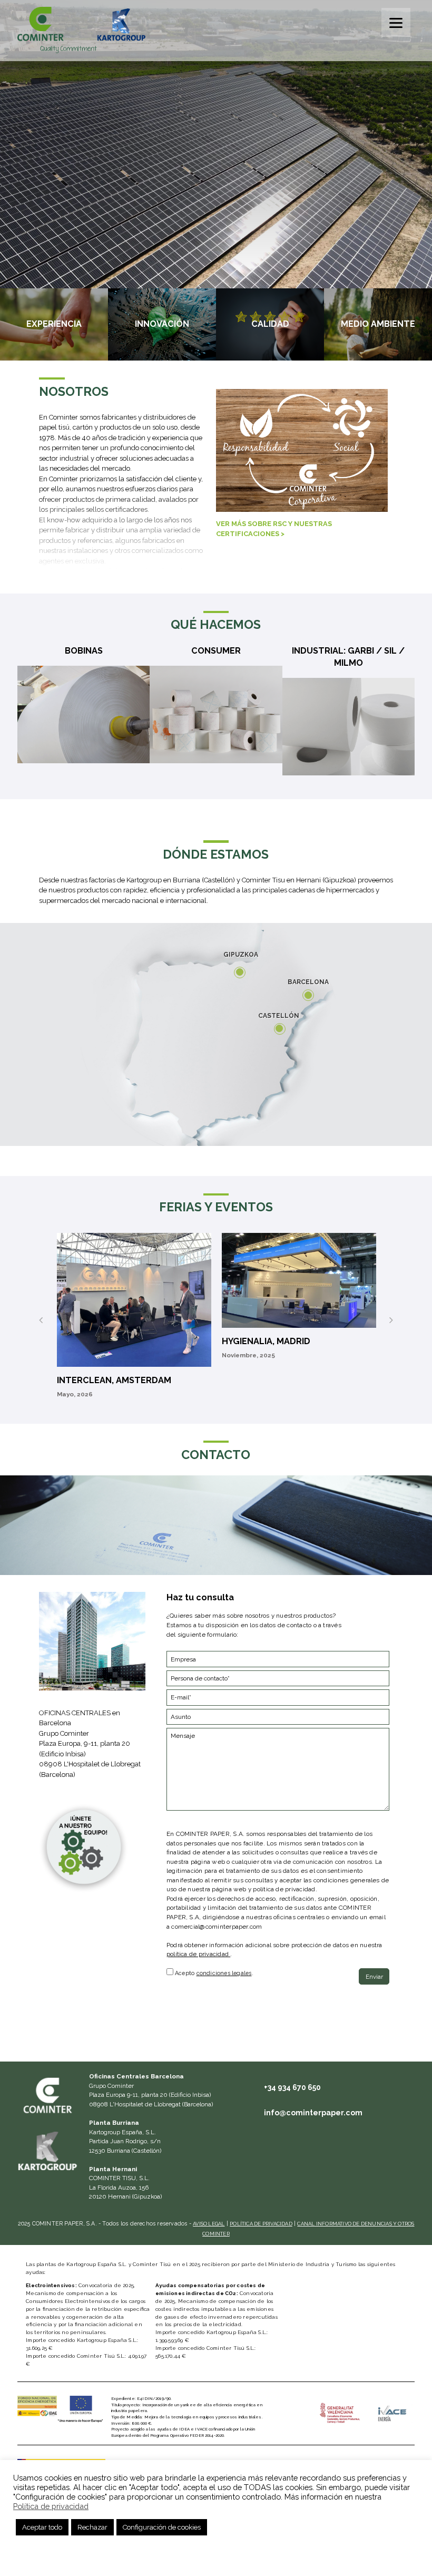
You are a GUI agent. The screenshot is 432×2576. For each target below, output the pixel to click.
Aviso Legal (209, 2224)
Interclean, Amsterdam (114, 1380)
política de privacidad (198, 1954)
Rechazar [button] (92, 2527)
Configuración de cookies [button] (162, 2527)
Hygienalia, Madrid (266, 1341)
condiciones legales (224, 1973)
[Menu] (396, 22)
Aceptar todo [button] (42, 2527)
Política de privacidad (261, 2224)
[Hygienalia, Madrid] (299, 1280)
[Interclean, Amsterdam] (134, 1300)
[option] (134, 1320)
